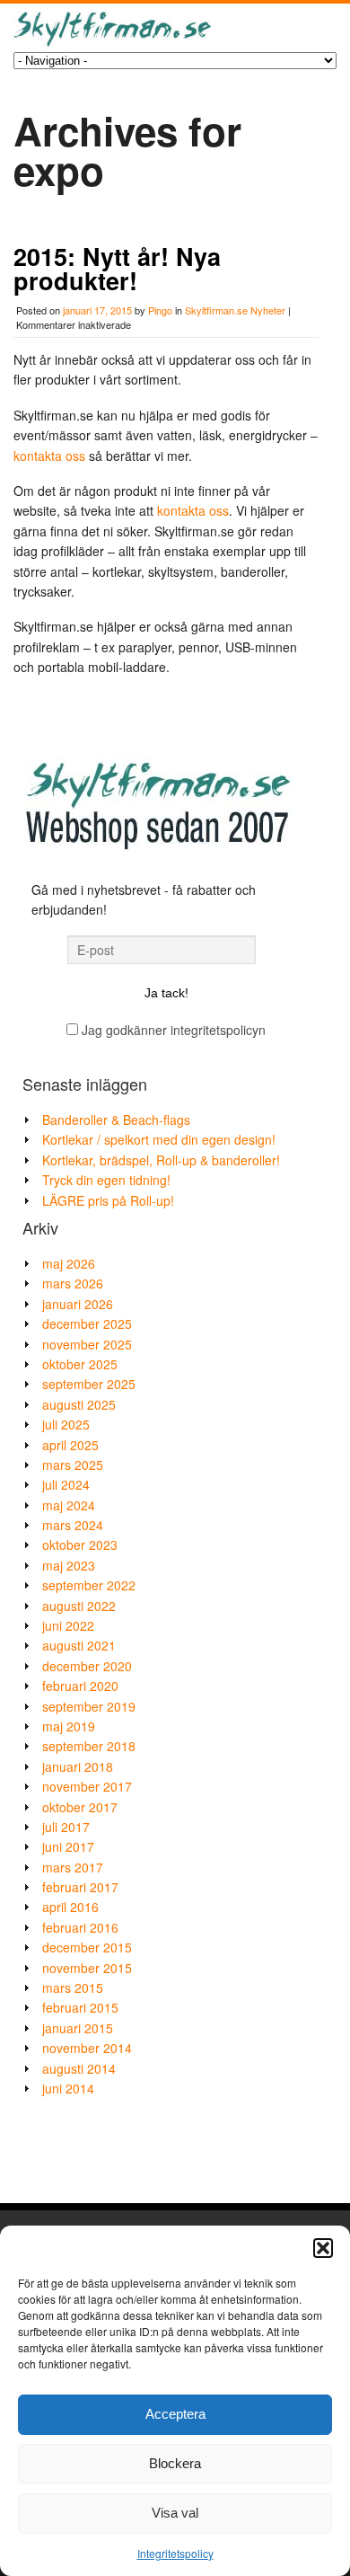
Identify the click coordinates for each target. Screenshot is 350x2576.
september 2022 (89, 1585)
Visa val (175, 2513)
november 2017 (87, 1786)
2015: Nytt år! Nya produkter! (117, 268)
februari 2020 (80, 1686)
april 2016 (70, 1907)
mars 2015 (73, 1987)
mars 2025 (73, 1465)
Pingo (160, 310)
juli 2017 (66, 1827)
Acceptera (175, 2414)
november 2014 (87, 2048)
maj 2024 (69, 1505)
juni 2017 (68, 1846)
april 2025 (70, 1445)
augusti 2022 (79, 1606)
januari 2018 (78, 1766)
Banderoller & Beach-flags (116, 1120)
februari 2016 (80, 1927)
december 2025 (87, 1323)
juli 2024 (66, 1484)
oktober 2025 (80, 1364)
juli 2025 (66, 1424)
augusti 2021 (79, 1645)
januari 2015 (78, 2028)
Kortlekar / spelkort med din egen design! (159, 1139)
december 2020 (87, 1666)
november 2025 (87, 1344)
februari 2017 (80, 1887)
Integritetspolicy (175, 2553)
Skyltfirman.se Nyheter (235, 310)
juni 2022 (68, 1625)
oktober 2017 (80, 1807)
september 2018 (89, 1746)
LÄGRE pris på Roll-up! (108, 1200)
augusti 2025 (79, 1404)
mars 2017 (73, 1867)
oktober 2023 (80, 1545)
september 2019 (89, 1706)
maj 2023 (69, 1565)
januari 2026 (78, 1304)
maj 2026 (69, 1263)
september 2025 (89, 1384)
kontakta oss (49, 456)
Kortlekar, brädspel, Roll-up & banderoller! (161, 1160)
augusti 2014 (79, 2068)
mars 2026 (73, 1283)
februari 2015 (80, 2007)
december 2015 (87, 1947)
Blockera (175, 2463)
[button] (323, 2248)
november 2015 (87, 1968)
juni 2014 (68, 2088)
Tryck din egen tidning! (106, 1180)
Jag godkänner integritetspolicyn (172, 1030)
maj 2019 (69, 1726)
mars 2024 (73, 1525)
